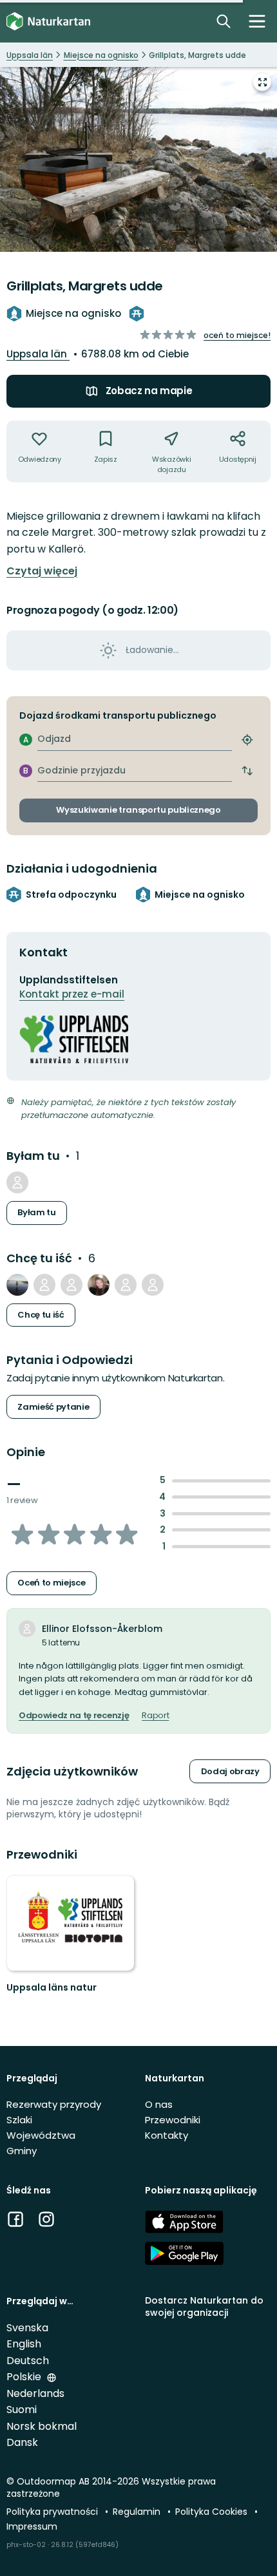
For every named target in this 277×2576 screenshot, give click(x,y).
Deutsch (28, 2361)
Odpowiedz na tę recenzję (74, 1716)
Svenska (27, 2328)
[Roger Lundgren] (17, 1182)
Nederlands (35, 2393)
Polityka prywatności (53, 2512)
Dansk (22, 2442)
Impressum (32, 2526)
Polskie (25, 2377)
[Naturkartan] (48, 22)
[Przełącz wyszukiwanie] (224, 21)
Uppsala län (38, 354)
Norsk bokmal (42, 2426)
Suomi (22, 2410)
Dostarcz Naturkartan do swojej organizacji (204, 2306)
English (24, 2344)
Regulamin (138, 2512)
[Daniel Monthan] (126, 1285)
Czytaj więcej (42, 571)
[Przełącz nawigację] (257, 21)
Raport (155, 1716)
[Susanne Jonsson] (17, 1285)
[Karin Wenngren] (153, 1285)
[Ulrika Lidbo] (44, 1285)
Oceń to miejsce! (237, 335)
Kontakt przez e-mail (72, 994)
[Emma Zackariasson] (72, 1285)
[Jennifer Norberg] (99, 1285)
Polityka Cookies (213, 2512)
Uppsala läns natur (52, 1987)
